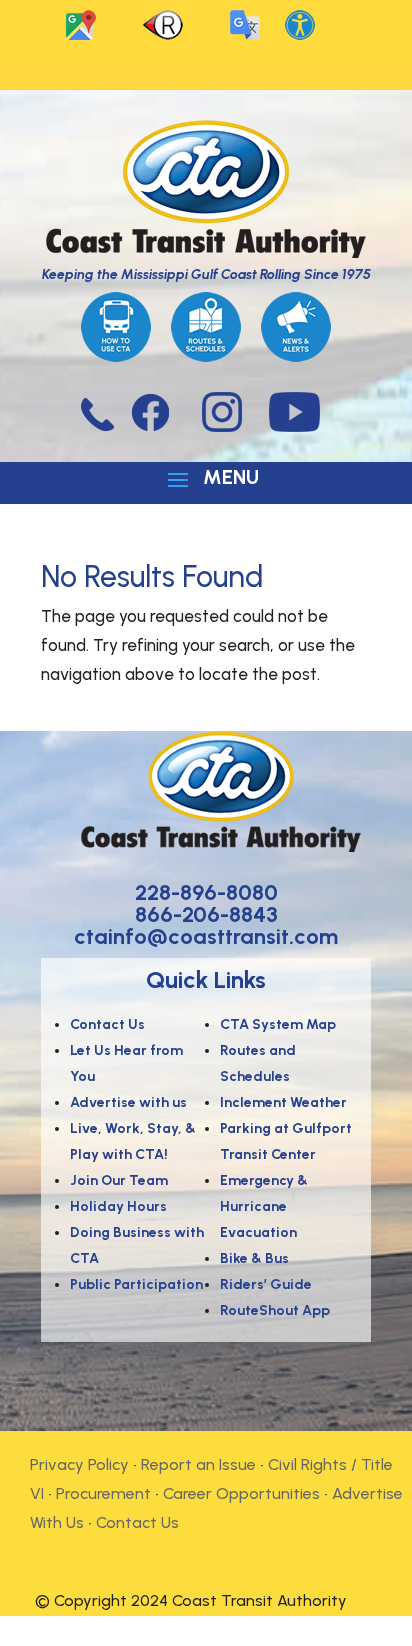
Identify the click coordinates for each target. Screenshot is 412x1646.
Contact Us (137, 1522)
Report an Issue (198, 1464)
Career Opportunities (241, 1493)
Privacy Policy (79, 1464)
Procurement (103, 1493)
